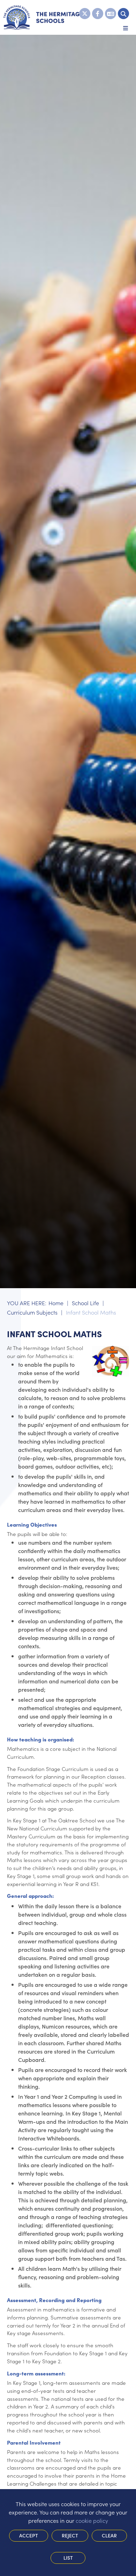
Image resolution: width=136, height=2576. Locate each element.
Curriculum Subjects (32, 1312)
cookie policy (92, 2520)
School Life (85, 1303)
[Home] (43, 17)
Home (56, 1303)
